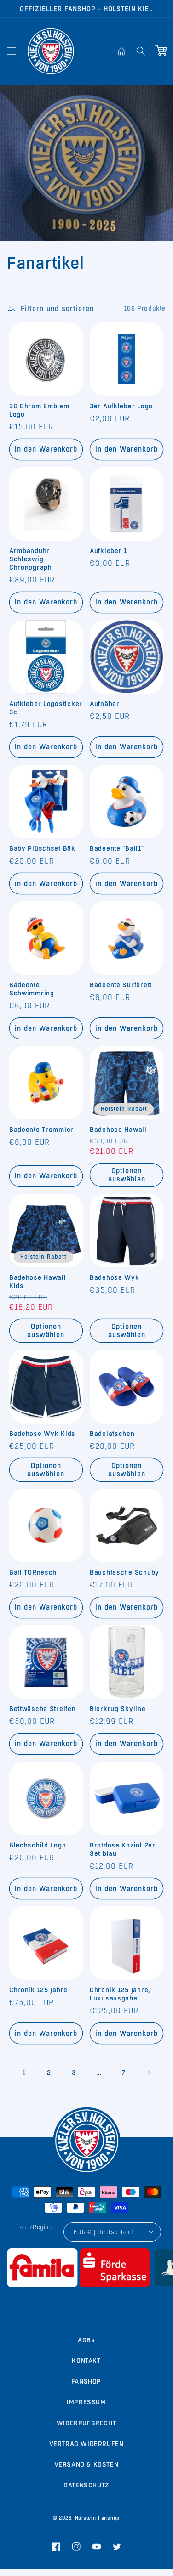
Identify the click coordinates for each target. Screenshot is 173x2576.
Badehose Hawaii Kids (38, 1282)
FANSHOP (86, 2381)
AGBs (86, 2340)
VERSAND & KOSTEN (86, 2464)
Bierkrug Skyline (118, 1709)
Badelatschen (112, 1434)
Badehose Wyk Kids (42, 1434)
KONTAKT (86, 2361)
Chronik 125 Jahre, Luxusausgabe (120, 1994)
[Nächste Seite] (149, 2073)
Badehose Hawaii (118, 1130)
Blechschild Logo (38, 1845)
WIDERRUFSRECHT (86, 2423)
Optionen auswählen (127, 1175)
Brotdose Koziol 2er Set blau (123, 1849)
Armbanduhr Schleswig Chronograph (31, 559)
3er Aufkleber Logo (121, 406)
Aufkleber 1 (108, 551)
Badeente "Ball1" (117, 848)
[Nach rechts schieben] (107, 2297)
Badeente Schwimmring (32, 989)
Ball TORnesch (33, 1572)
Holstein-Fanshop (97, 2518)
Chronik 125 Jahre (38, 1990)
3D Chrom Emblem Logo (39, 410)
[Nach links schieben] (66, 2297)
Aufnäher (105, 704)
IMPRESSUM (86, 2402)
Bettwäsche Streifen (43, 1709)
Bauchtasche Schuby (124, 1572)
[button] (12, 51)
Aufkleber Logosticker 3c (46, 708)
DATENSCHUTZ (86, 2485)
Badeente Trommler (41, 1130)
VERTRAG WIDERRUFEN (86, 2444)
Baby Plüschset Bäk (42, 848)
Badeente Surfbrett (121, 985)
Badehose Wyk (115, 1277)
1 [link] (24, 2073)
